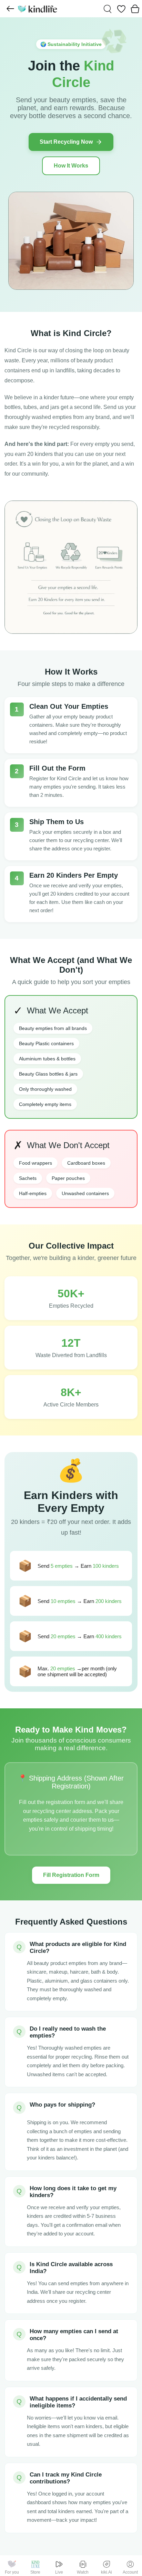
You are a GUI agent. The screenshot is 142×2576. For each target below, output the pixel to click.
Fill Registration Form (71, 1875)
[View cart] (135, 9)
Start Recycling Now (66, 142)
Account (130, 2572)
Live (59, 2572)
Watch (83, 2572)
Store (35, 2572)
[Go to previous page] (10, 9)
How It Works (71, 166)
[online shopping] (37, 9)
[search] (108, 9)
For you (12, 2572)
